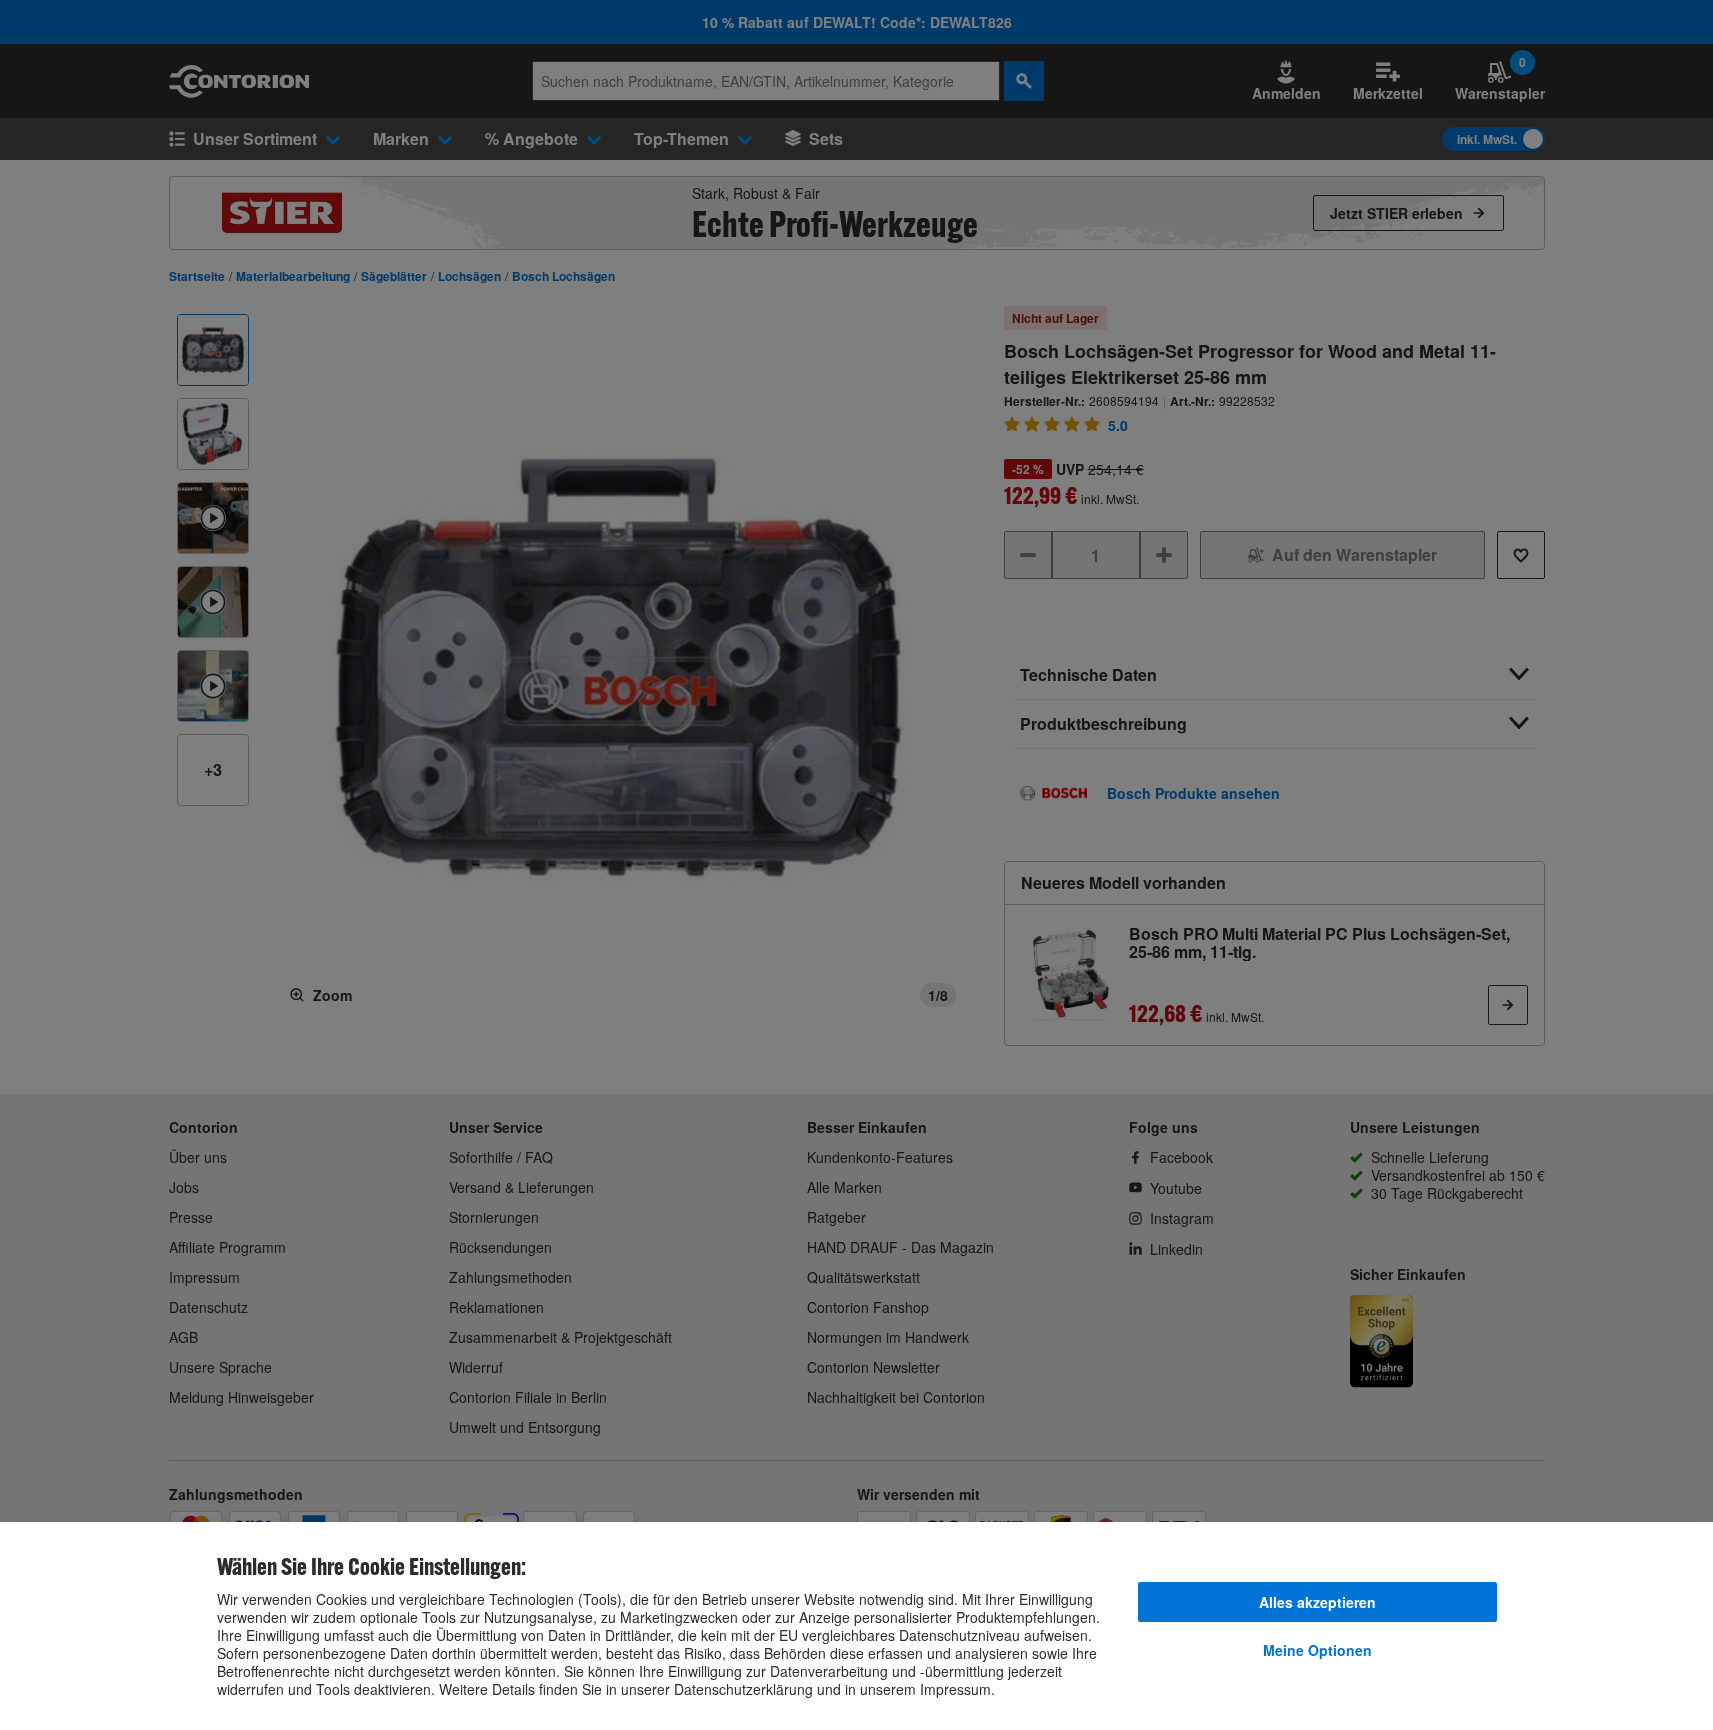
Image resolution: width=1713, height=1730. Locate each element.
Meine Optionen (1317, 1650)
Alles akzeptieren (1317, 1602)
